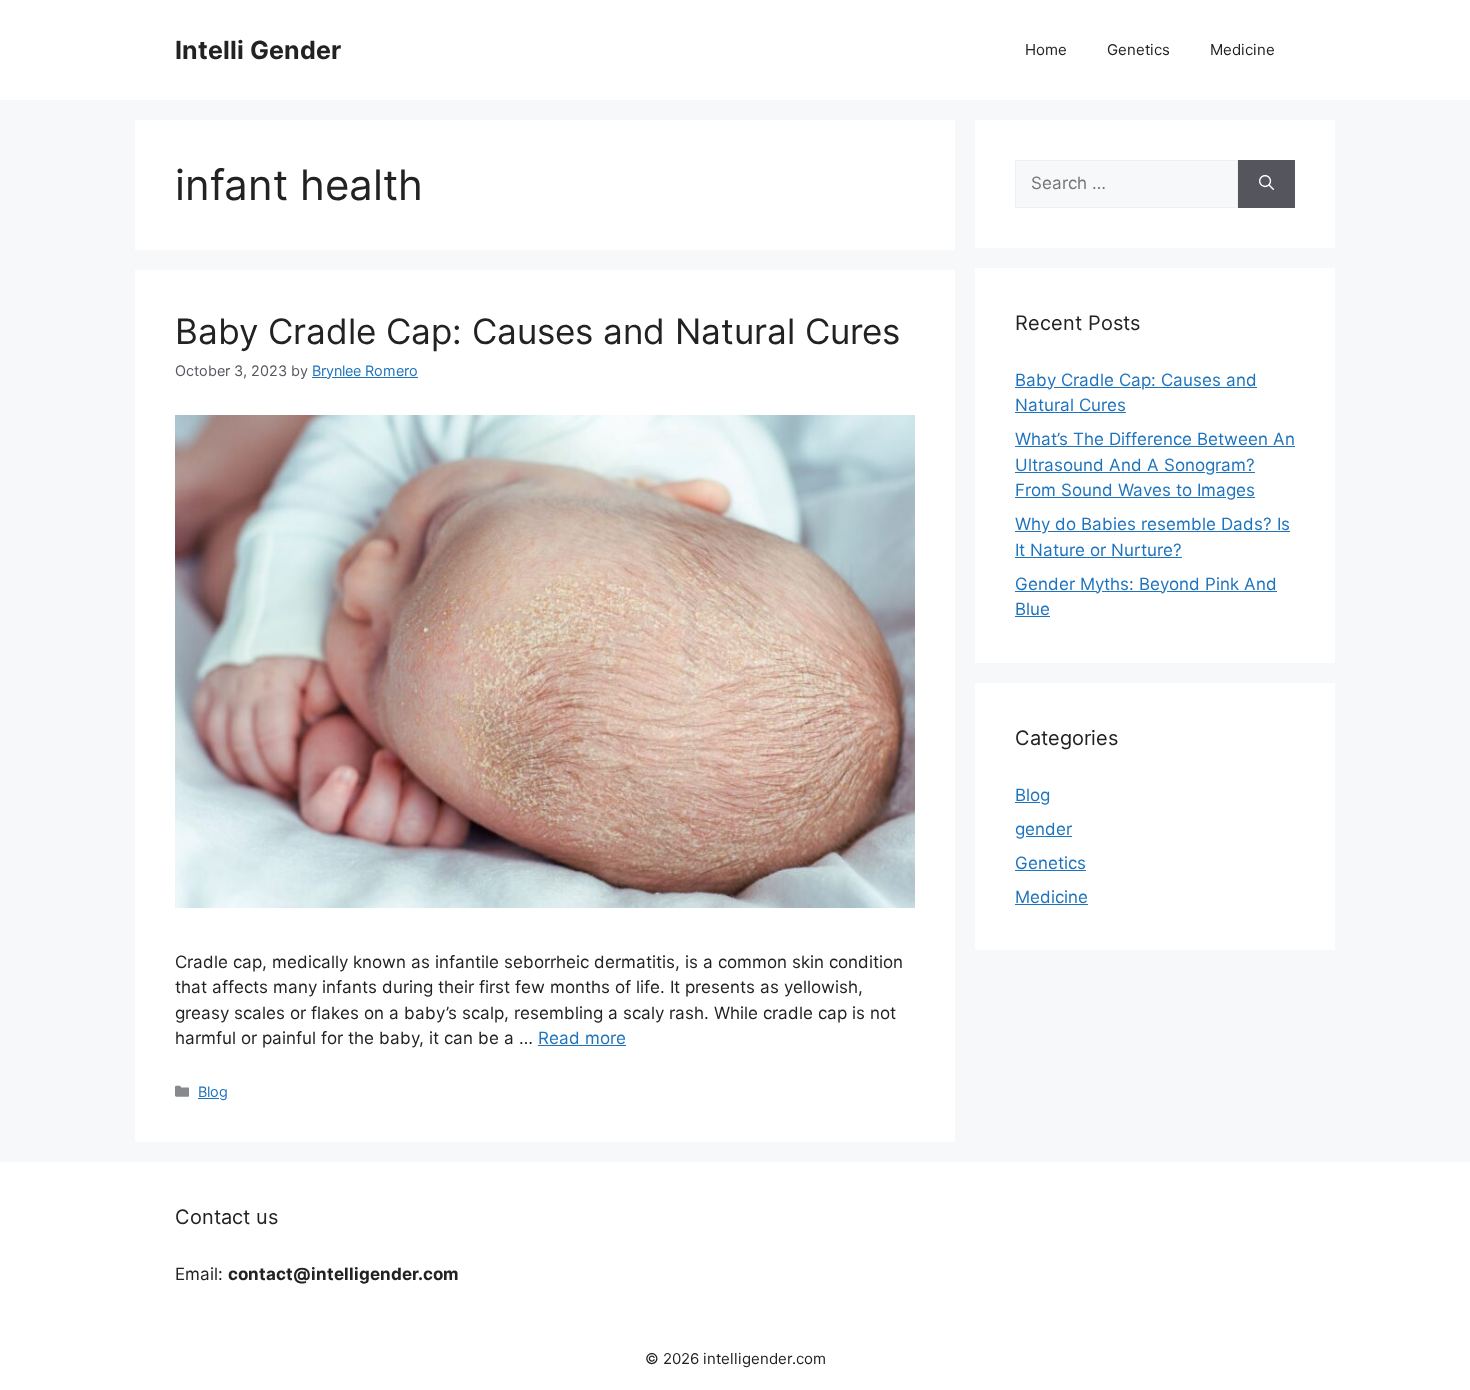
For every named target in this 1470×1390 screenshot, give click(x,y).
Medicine (1242, 49)
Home (1046, 49)
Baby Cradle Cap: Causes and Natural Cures (537, 331)
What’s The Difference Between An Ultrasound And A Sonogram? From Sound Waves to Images (1155, 464)
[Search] (1266, 184)
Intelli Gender (258, 50)
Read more (582, 1038)
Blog (213, 1091)
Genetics (1138, 49)
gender (1043, 829)
